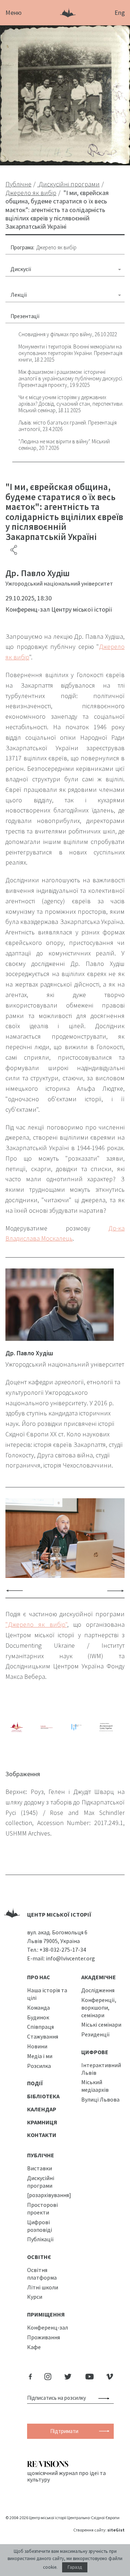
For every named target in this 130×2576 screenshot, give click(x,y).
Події (35, 2083)
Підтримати (64, 2431)
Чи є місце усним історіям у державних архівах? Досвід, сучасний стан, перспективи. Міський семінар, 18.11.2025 (71, 404)
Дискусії (21, 269)
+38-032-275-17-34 (63, 1950)
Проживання (44, 2337)
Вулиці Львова (100, 2099)
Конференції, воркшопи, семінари (99, 2007)
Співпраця (40, 2027)
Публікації (40, 2239)
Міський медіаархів (95, 2086)
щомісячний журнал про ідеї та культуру (66, 2476)
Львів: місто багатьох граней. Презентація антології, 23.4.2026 (68, 426)
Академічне (99, 1977)
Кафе (34, 2347)
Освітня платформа (42, 2274)
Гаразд (75, 2567)
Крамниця (42, 2122)
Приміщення (46, 2314)
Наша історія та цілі (47, 1994)
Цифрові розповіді (40, 2226)
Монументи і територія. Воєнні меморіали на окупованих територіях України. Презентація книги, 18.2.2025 (70, 353)
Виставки (40, 2168)
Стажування (43, 2036)
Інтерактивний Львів (101, 2069)
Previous (14, 1590)
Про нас (39, 1977)
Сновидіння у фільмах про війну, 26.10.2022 (68, 334)
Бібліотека (43, 2096)
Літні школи (43, 2287)
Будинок (38, 2017)
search (105, 2398)
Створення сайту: (99, 2530)
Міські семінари (101, 2024)
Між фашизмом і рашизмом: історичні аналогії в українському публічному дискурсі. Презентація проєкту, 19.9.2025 (71, 378)
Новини (37, 2046)
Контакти (42, 2135)
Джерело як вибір (57, 247)
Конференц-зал (47, 2327)
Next (116, 1590)
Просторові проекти (42, 2208)
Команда (38, 2007)
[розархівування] (49, 2195)
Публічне (41, 2155)
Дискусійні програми (41, 2182)
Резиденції (96, 2034)
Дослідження (98, 1990)
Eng (120, 12)
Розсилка (39, 2066)
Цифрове (95, 2052)
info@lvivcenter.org (70, 1958)
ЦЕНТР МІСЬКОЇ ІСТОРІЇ (59, 1914)
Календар (42, 2109)
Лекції (19, 295)
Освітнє (39, 2257)
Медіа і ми (40, 2056)
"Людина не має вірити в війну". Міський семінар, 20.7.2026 (64, 445)
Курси (35, 2297)
